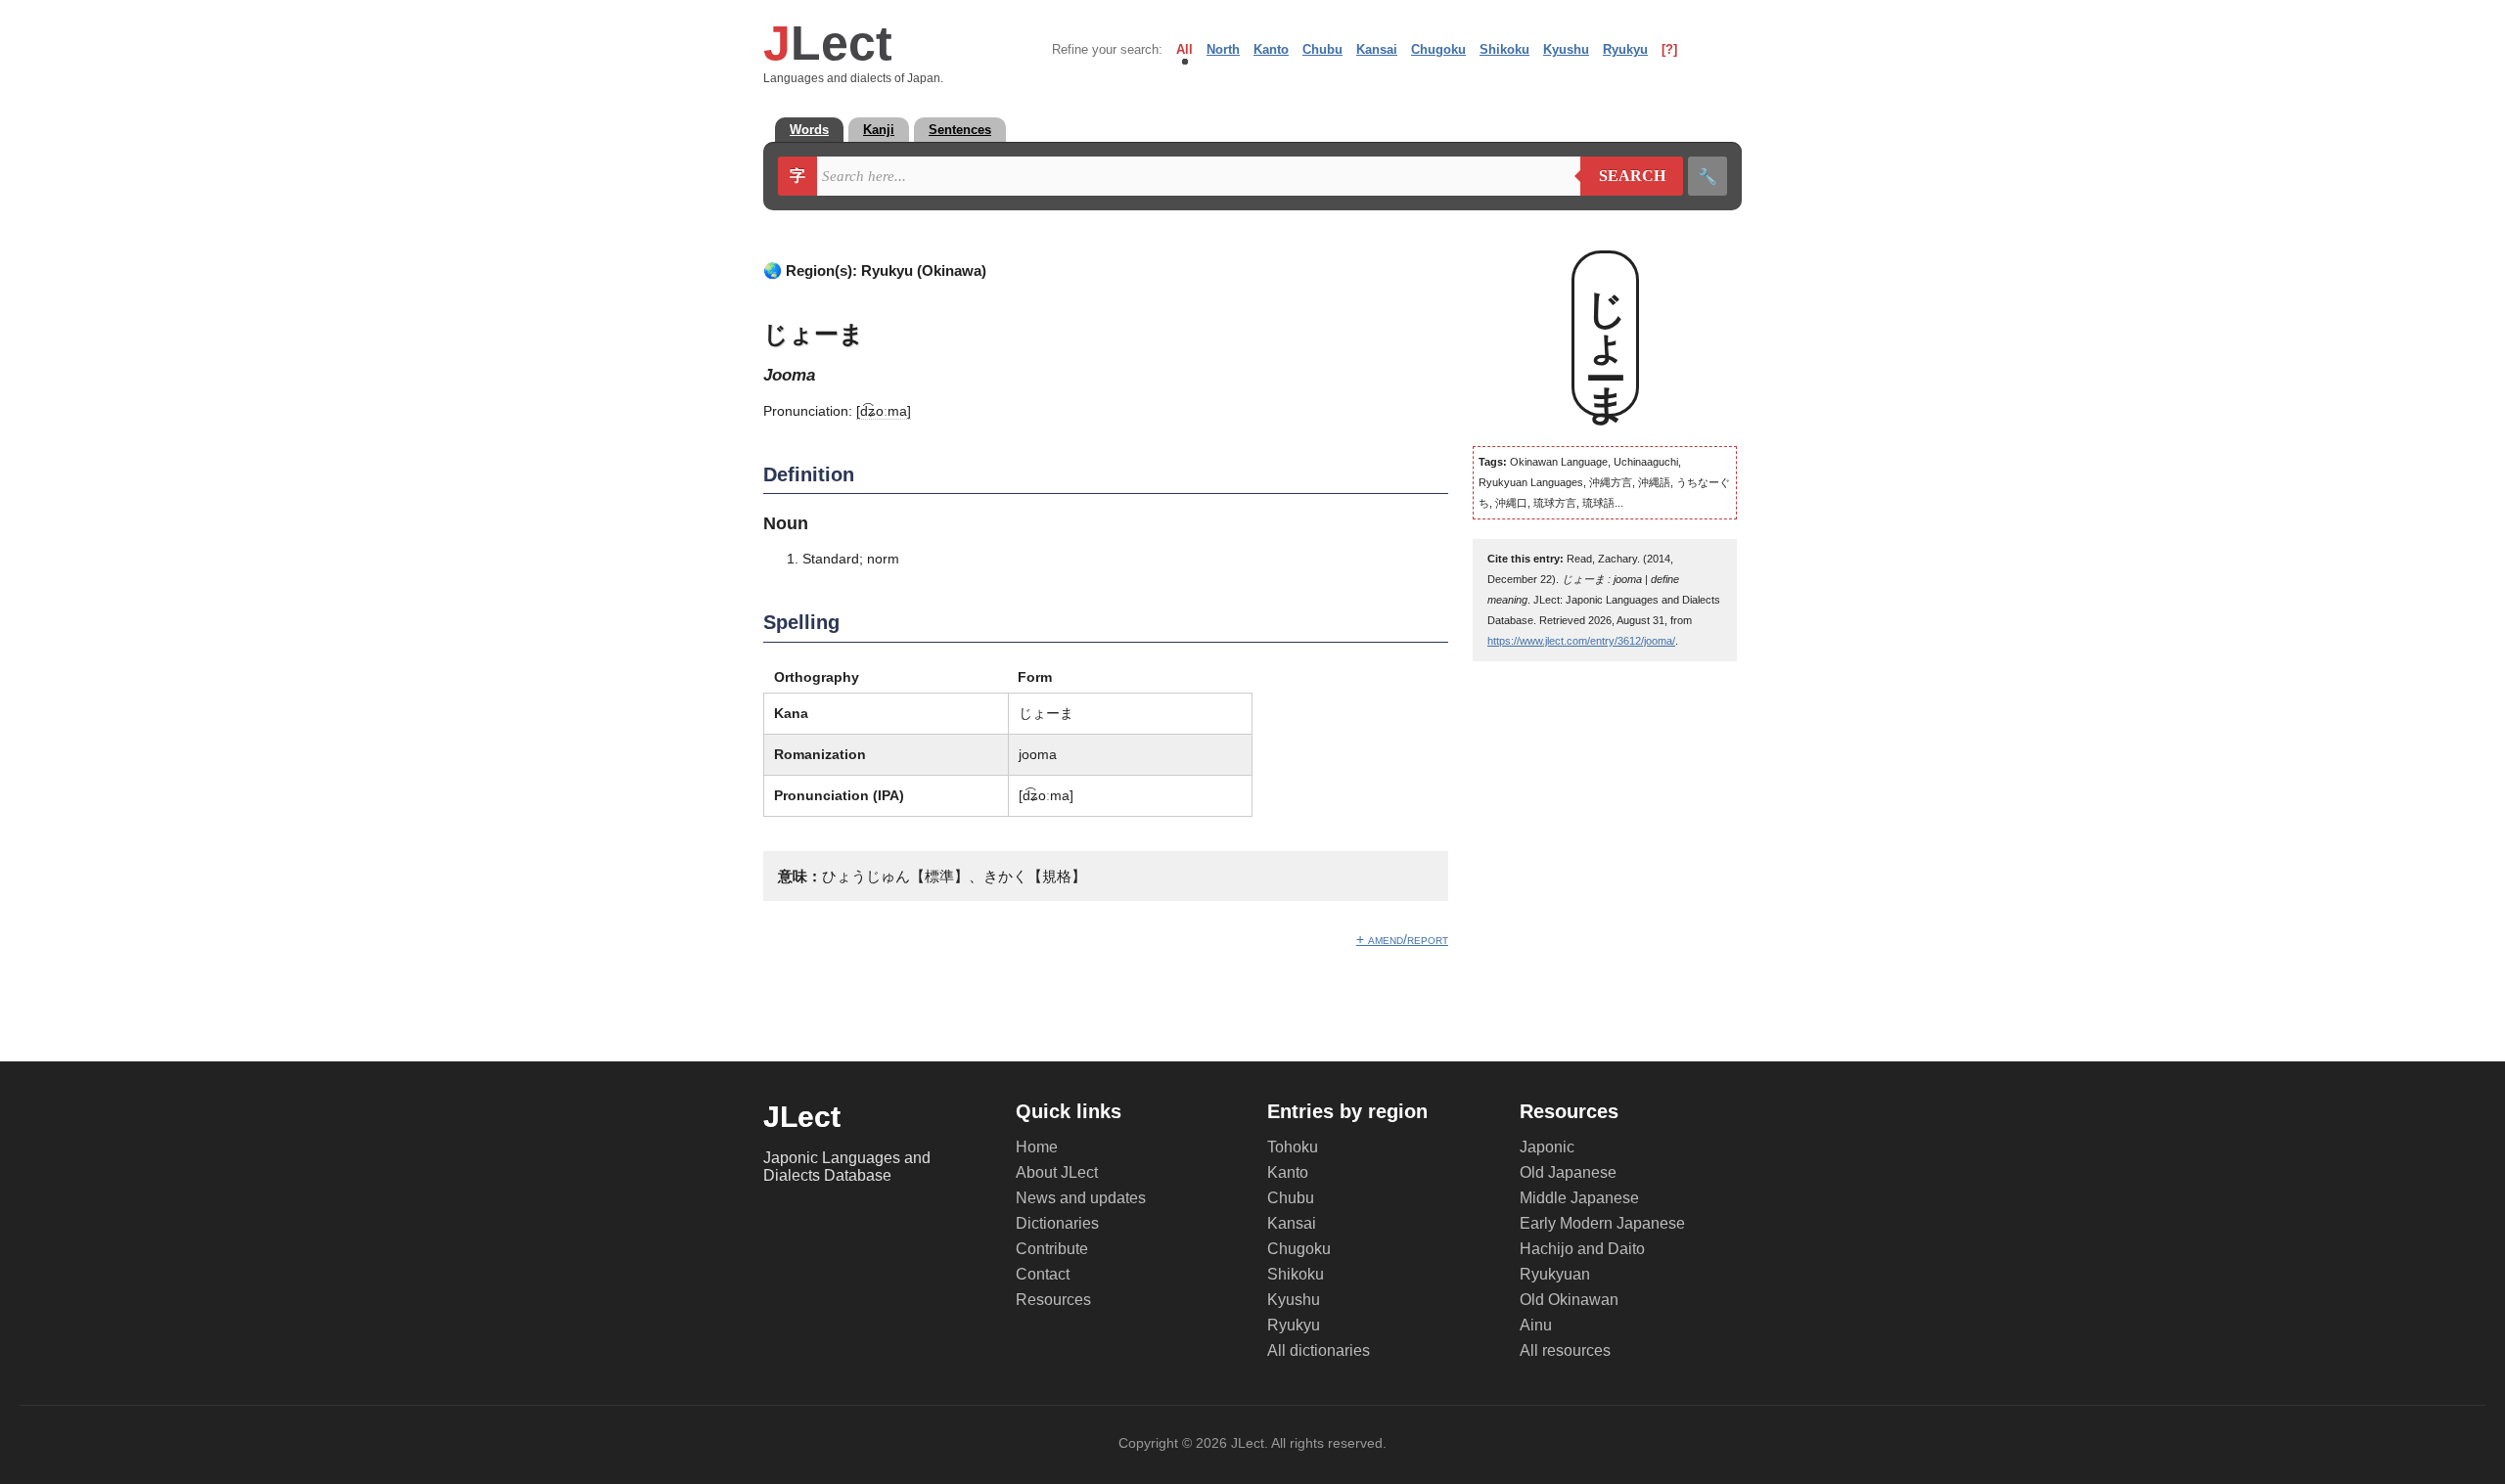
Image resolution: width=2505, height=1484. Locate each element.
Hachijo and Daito (1582, 1249)
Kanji (879, 130)
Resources (1053, 1300)
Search (1623, 176)
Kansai (1377, 49)
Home (1037, 1147)
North (1223, 49)
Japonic (1547, 1147)
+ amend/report (1402, 939)
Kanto (1271, 49)
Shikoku (1504, 49)
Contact (1043, 1274)
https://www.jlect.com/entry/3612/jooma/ (1581, 641)
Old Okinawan (1569, 1300)
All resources (1565, 1350)
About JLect (1057, 1172)
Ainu (1536, 1325)
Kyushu (1566, 49)
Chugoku (1438, 49)
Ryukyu (1625, 49)
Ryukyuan (1555, 1274)
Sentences (960, 130)
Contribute (1052, 1249)
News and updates (1081, 1198)
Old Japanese (1568, 1172)
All (1184, 49)
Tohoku (1293, 1147)
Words (809, 130)
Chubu (1322, 49)
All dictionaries (1319, 1350)
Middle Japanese (1579, 1198)
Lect (828, 43)
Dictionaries (1057, 1223)
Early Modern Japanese (1602, 1223)
